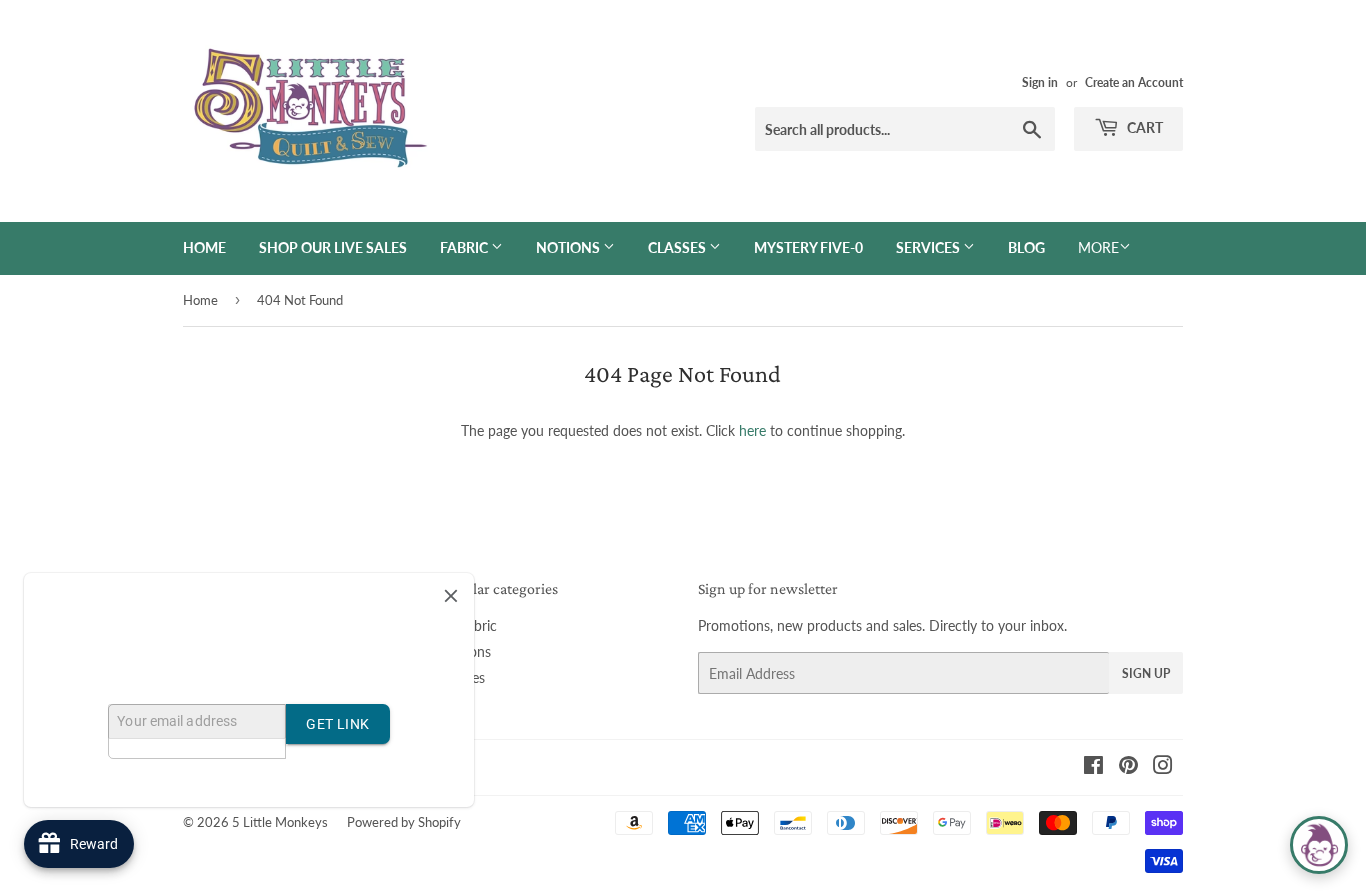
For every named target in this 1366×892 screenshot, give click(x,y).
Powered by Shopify (404, 822)
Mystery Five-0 (808, 247)
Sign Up (1146, 673)
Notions (569, 247)
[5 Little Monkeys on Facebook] (1093, 767)
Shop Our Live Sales (333, 247)
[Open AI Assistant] (1319, 845)
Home (204, 247)
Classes (678, 247)
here (752, 430)
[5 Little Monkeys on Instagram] (1163, 767)
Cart (1143, 127)
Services (929, 247)
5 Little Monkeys (280, 822)
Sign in (1040, 82)
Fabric (465, 247)
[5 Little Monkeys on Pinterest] (1128, 767)
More (1098, 247)
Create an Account (1134, 82)
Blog (1026, 247)
